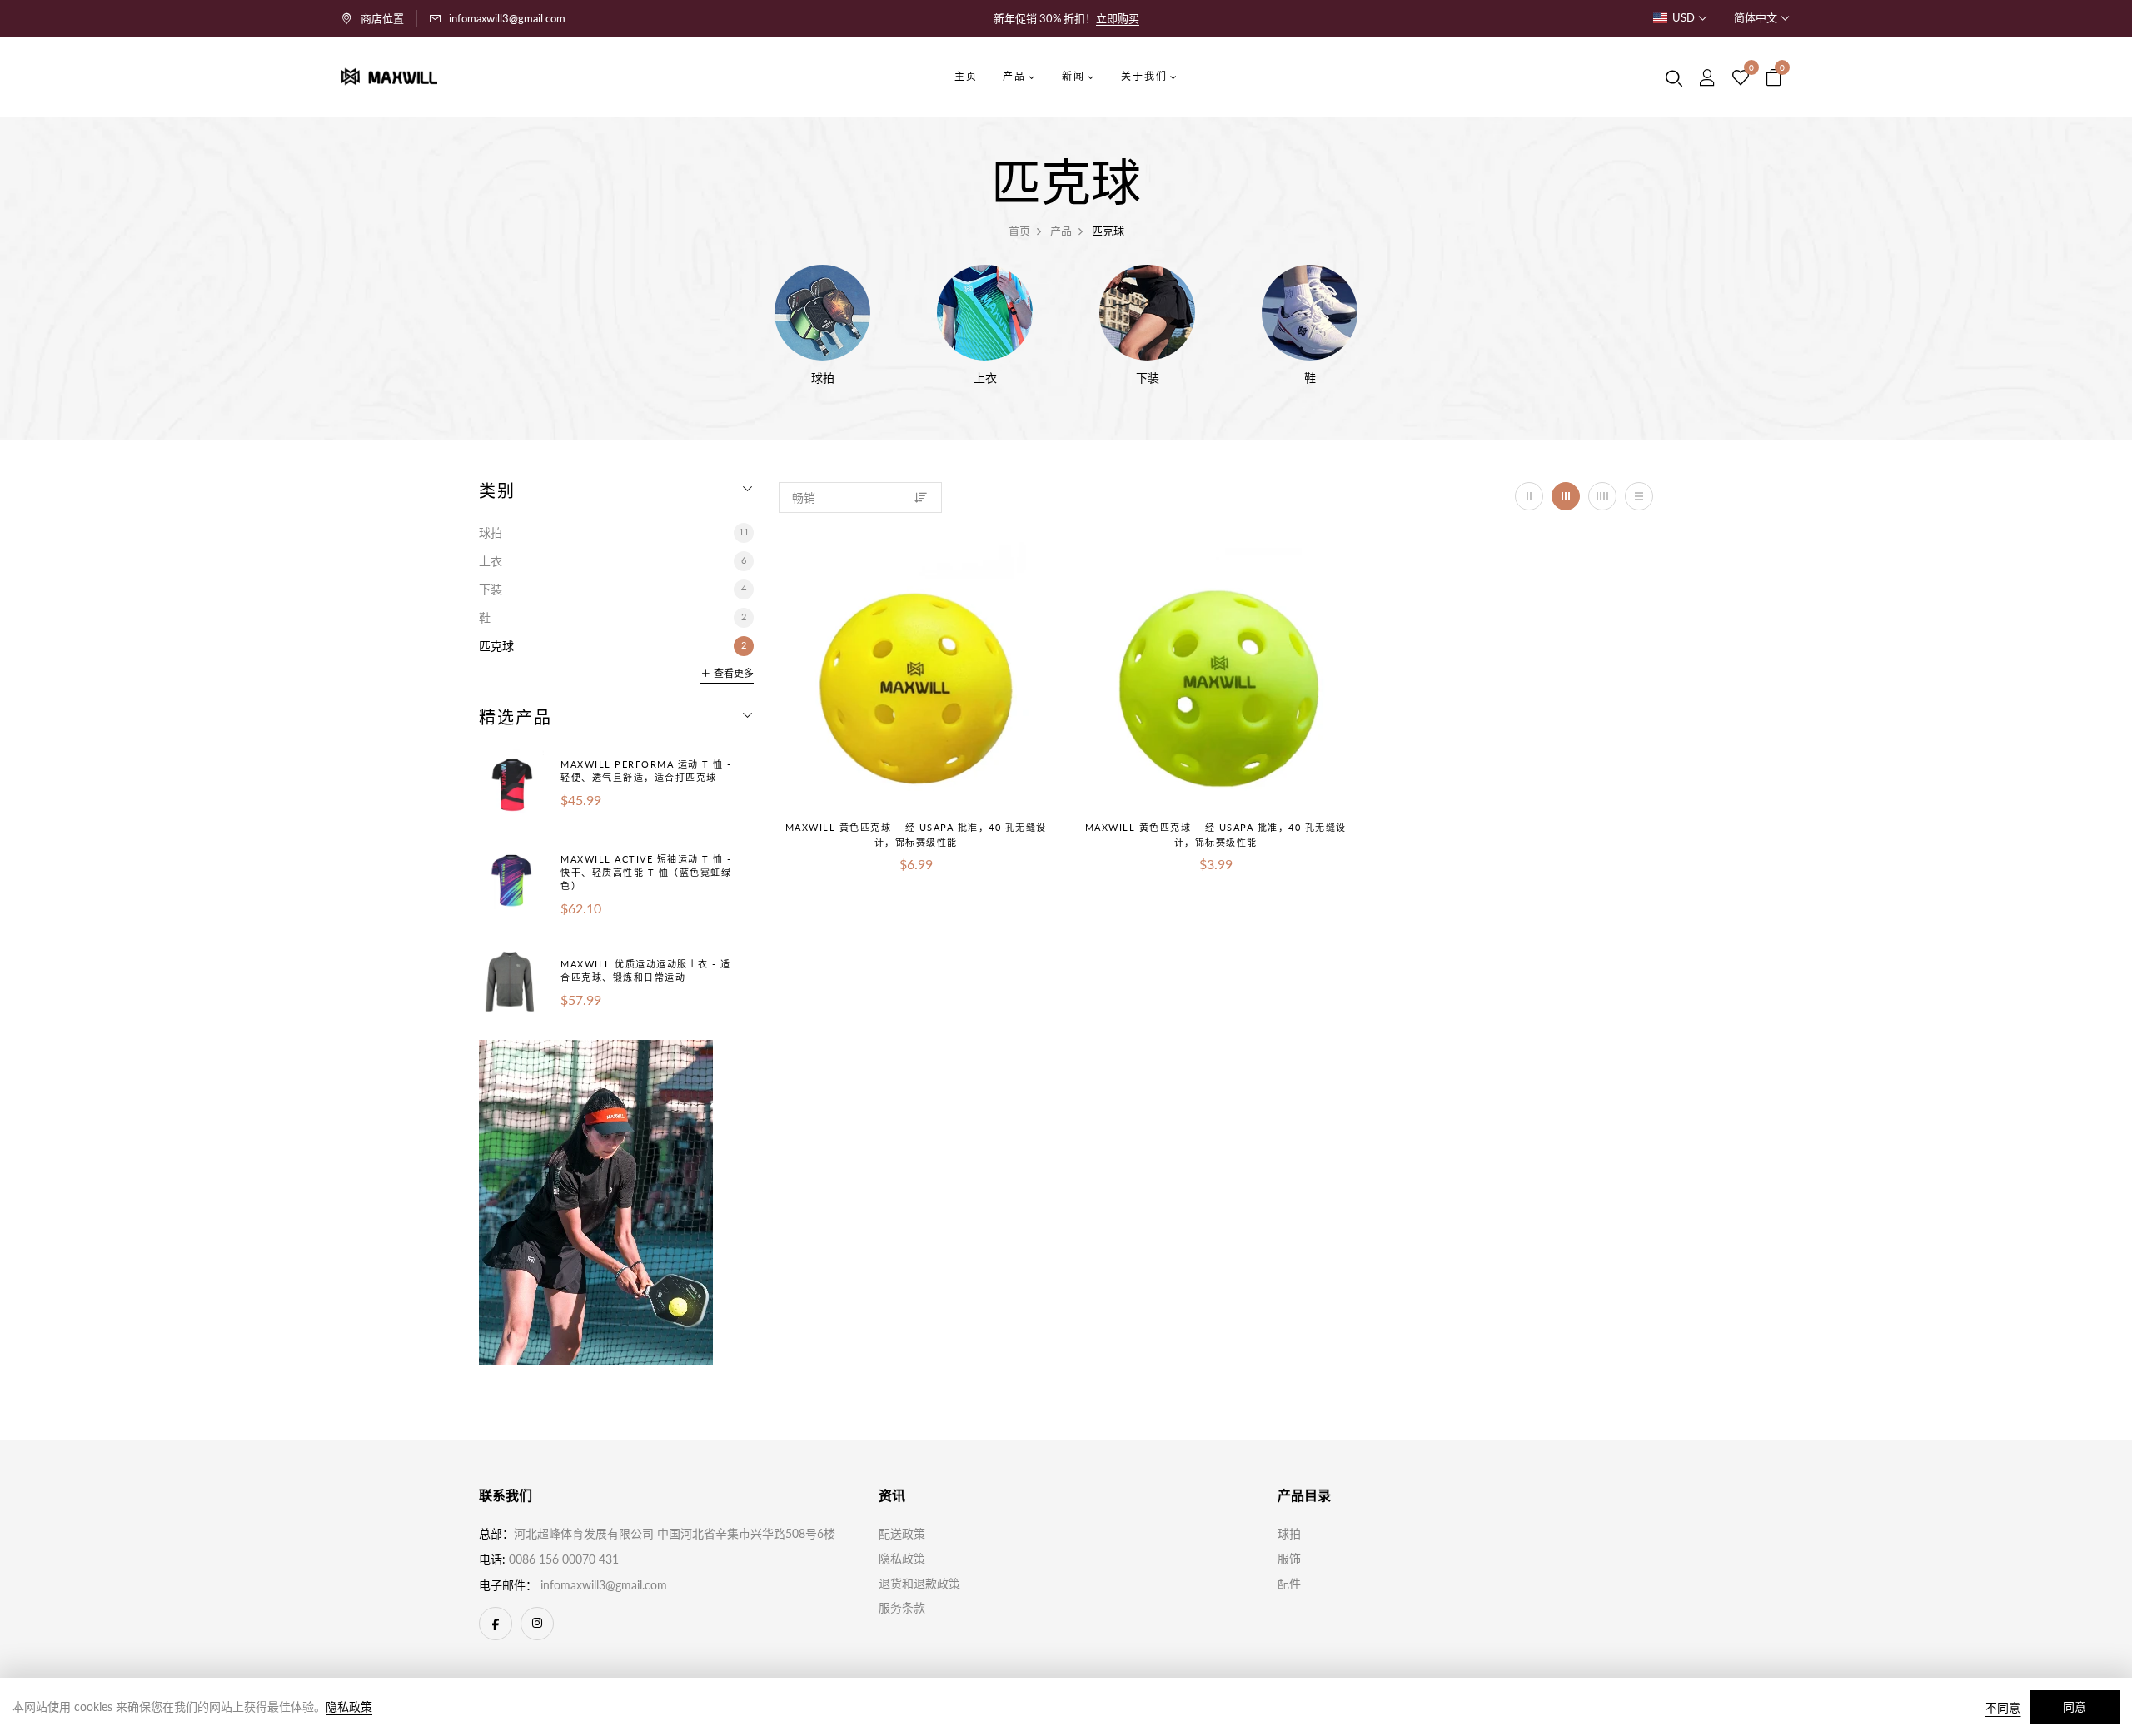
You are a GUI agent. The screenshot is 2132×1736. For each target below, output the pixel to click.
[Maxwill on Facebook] (496, 1624)
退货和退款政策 (919, 1583)
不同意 (2003, 1707)
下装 (613, 589)
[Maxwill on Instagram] (537, 1624)
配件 (1289, 1583)
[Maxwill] (596, 1200)
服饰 (1289, 1558)
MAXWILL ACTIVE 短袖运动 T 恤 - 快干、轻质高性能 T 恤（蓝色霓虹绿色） (646, 872)
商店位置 (382, 18)
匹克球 (613, 646)
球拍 (614, 532)
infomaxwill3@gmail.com (507, 18)
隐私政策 (902, 1558)
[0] (1741, 78)
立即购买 (1118, 18)
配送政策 (902, 1533)
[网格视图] (1529, 496)
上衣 (613, 561)
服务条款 (902, 1607)
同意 (2075, 1706)
